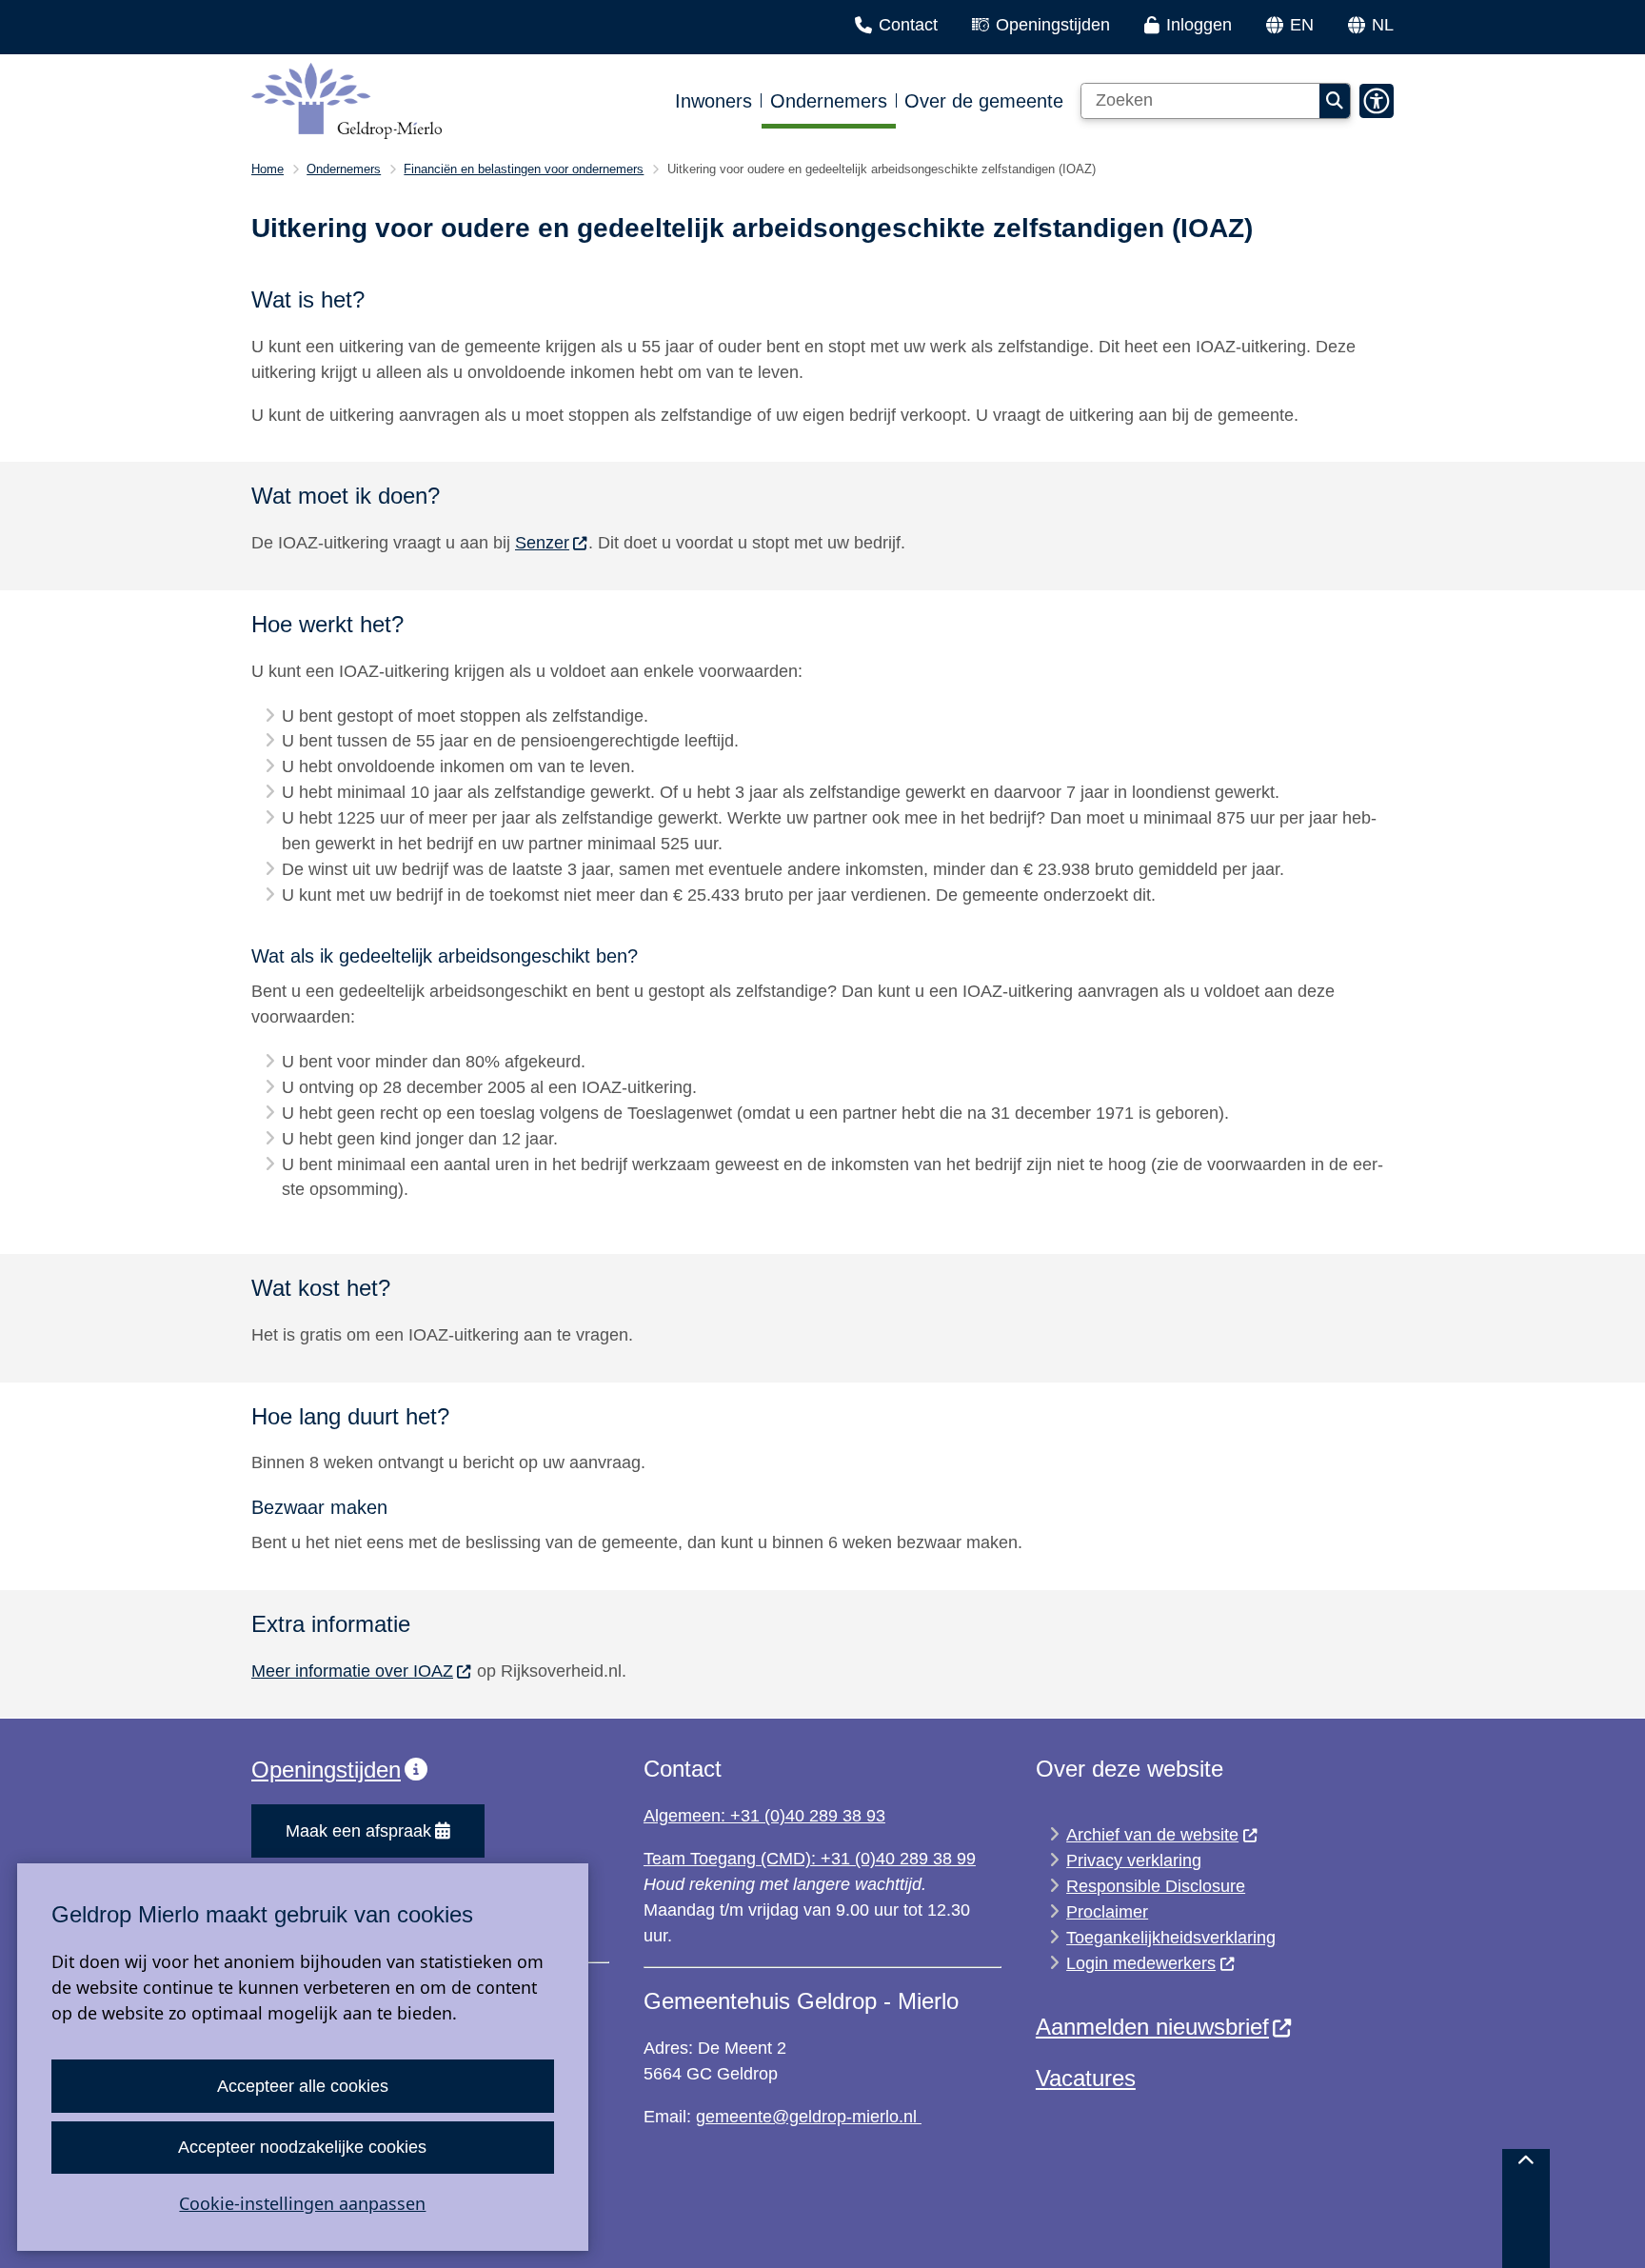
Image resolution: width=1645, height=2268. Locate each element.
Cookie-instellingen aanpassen (302, 2203)
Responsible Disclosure (1156, 1886)
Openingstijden (326, 1770)
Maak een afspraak (358, 1831)
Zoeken (1335, 101)
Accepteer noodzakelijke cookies (302, 2147)
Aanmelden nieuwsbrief (1152, 2027)
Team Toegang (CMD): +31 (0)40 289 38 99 (810, 1859)
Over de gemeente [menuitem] (984, 101)
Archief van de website (1152, 1835)
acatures (1092, 2078)
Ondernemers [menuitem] (829, 101)
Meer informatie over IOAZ (352, 1671)
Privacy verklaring (1134, 1860)
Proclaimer (1107, 1912)
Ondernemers (344, 169)
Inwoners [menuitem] (713, 101)
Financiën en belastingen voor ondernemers (524, 169)
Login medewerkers (1141, 1963)
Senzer (542, 543)
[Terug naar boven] (1526, 2208)
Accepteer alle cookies (303, 2086)
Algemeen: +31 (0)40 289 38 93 (764, 1816)
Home (268, 169)
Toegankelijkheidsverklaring (1171, 1938)
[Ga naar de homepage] (347, 101)
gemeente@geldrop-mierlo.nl (809, 2117)
